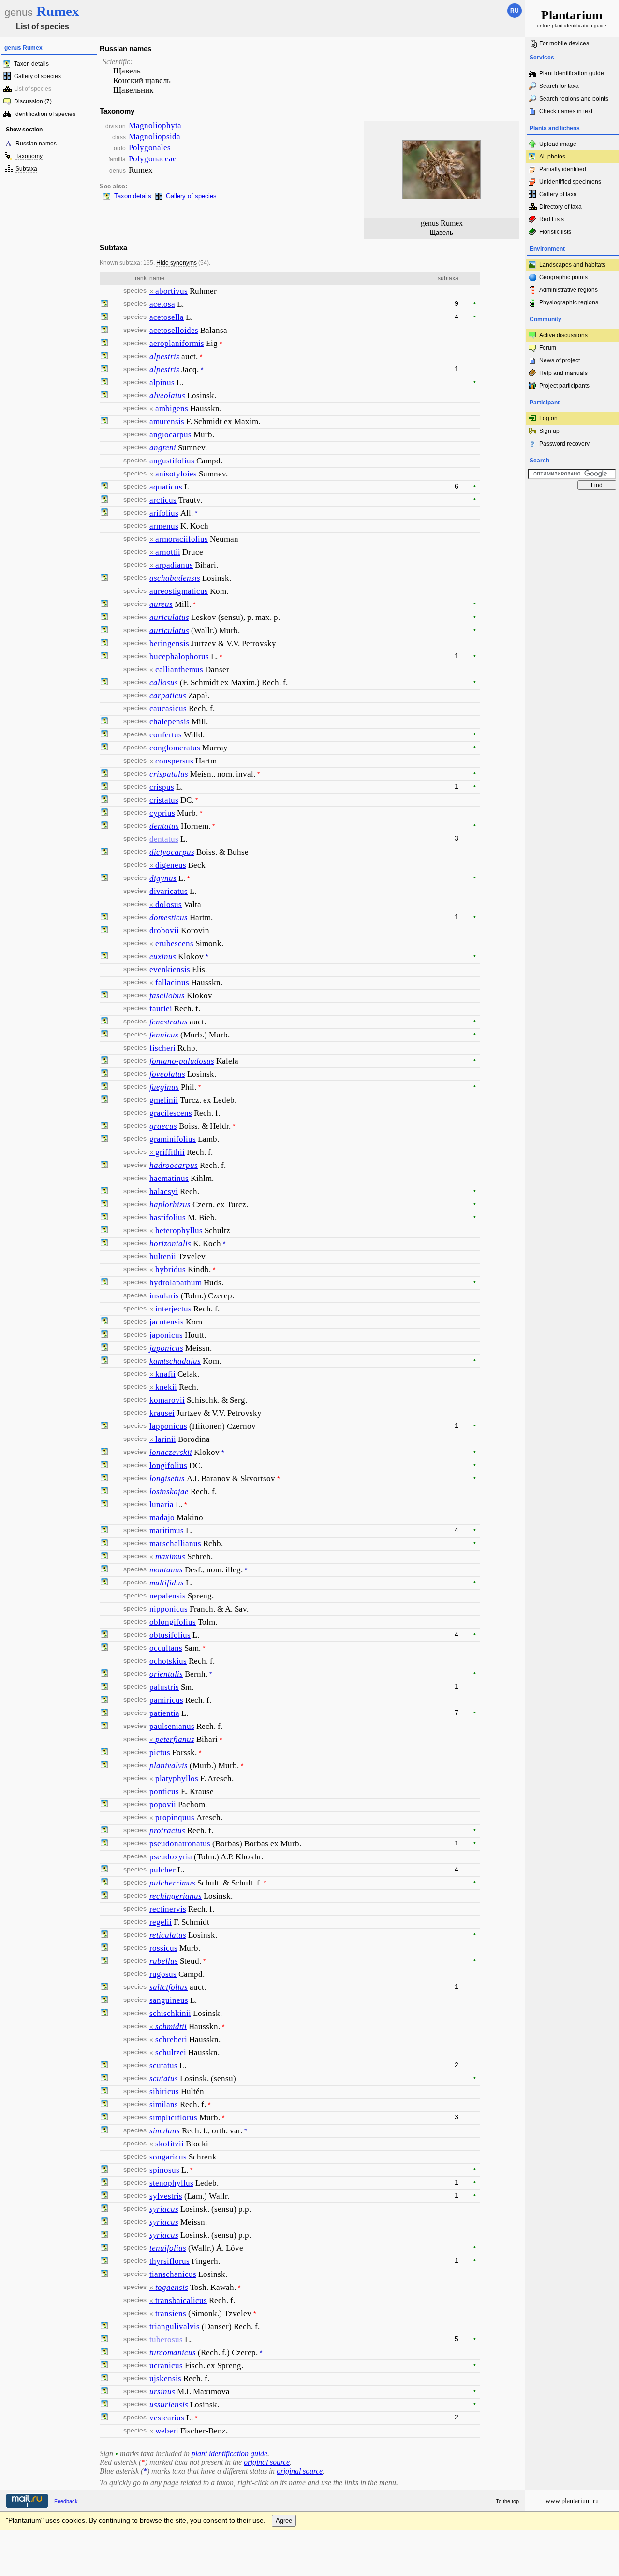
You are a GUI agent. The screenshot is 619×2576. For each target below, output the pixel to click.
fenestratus (169, 1022)
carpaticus (168, 696)
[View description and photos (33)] (104, 657)
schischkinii (170, 2013)
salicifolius (169, 1987)
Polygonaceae (153, 159)
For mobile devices (564, 43)
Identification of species (45, 114)
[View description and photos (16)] (104, 396)
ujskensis (165, 2379)
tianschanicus (173, 2274)
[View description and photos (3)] (104, 422)
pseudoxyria (171, 1857)
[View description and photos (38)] (104, 2170)
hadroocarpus (174, 1165)
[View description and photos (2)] (104, 1322)
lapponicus (168, 1426)
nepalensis (168, 1596)
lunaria (162, 1504)
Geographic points (563, 277)
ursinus (162, 2392)
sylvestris (166, 2196)
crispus (162, 787)
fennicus (164, 1035)
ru (515, 11)
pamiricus (166, 1700)
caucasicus (168, 709)
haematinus (169, 1178)
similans (164, 2105)
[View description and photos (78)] (104, 2196)
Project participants (564, 386)
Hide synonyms (177, 263)
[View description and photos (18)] (104, 1544)
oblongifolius (173, 1622)
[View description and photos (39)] (104, 683)
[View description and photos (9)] (104, 344)
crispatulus (169, 774)
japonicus (166, 1335)
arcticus (163, 500)
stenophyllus (171, 2183)
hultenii (163, 1257)
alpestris (164, 356)
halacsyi (164, 1191)
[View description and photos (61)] (104, 1035)
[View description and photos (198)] (104, 787)
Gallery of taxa (558, 194)
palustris (164, 1687)
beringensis (169, 643)
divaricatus (169, 891)
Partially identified (563, 169)
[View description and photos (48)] (104, 1453)
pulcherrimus (172, 1883)
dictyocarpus (172, 852)
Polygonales (150, 148)
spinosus (164, 2170)
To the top (507, 2501)
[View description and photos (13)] (104, 1648)
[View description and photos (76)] (104, 383)
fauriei (161, 1009)
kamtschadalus (175, 1361)
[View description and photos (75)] (104, 1218)
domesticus (169, 917)
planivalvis (169, 1765)
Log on (548, 418)
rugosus (163, 1974)
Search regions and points (574, 99)
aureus (161, 604)
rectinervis (168, 1909)
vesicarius (167, 2418)
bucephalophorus (179, 656)
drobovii (164, 930)
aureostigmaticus (179, 591)
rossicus (163, 1948)
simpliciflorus (173, 2118)
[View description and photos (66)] (104, 2183)
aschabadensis (175, 578)
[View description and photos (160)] (104, 878)
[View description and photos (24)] (104, 813)
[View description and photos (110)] (104, 918)
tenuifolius (168, 2248)
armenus (164, 526)
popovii (163, 1805)
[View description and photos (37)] (104, 748)
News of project (560, 360)
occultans (166, 1648)
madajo (162, 1518)
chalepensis (169, 722)
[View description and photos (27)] (104, 2274)
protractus (167, 1831)
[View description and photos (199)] (104, 317)
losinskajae (169, 1491)
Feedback (66, 2501)
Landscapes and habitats (572, 265)
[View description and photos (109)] (104, 631)
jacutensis (167, 1322)
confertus (166, 735)
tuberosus (166, 2339)
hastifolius (168, 1217)
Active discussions (563, 335)
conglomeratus (175, 748)
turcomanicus (173, 2353)
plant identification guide (229, 2454)
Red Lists (552, 219)
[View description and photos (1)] (104, 1166)
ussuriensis (169, 2405)
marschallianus (175, 1544)
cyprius (162, 813)
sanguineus (169, 2000)
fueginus (164, 1087)
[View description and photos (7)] (104, 2000)
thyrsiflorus (169, 2261)
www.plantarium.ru (572, 2501)
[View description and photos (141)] (104, 1635)
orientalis (166, 1674)
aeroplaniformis (177, 343)
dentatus (164, 826)
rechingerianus (176, 1896)
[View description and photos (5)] (104, 644)
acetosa (162, 304)
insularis (164, 1296)
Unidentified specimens (570, 182)
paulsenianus (172, 1726)
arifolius (164, 513)
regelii (161, 1922)
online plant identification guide (572, 18)
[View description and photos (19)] (104, 1753)
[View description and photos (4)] (104, 1139)
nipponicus (169, 1609)
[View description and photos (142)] (104, 604)
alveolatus (167, 396)
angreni (163, 448)
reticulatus (168, 1935)
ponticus (164, 1792)
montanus (166, 1570)
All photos (552, 157)
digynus (163, 878)
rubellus (164, 1961)
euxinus (163, 957)
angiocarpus (170, 435)
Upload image (558, 144)
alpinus (162, 382)
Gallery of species (37, 76)
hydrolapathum (176, 1283)
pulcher (162, 1870)
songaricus (168, 2157)
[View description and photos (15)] (104, 578)
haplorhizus (170, 1204)
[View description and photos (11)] (104, 331)
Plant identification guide (572, 73)
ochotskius (168, 1661)
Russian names (36, 144)
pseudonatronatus (180, 1844)
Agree (284, 2521)
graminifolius (173, 1139)
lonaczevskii (171, 1452)
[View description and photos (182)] (104, 487)
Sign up (549, 431)
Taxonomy (29, 156)
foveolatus (167, 1074)
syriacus (164, 2209)
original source (267, 2462)
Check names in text (566, 111)
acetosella (167, 317)
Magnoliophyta (155, 125)
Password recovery (564, 444)
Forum (548, 348)
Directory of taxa (560, 207)
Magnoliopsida (155, 137)
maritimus (167, 1531)
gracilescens (171, 1113)
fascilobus (167, 996)
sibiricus (164, 2092)
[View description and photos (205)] (104, 304)
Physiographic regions (569, 302)
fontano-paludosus (182, 1061)
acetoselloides (174, 330)
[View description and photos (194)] (104, 735)
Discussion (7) (33, 101)
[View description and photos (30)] (104, 618)
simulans (165, 2131)
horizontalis (170, 1244)
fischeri (162, 1048)
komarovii (167, 1400)
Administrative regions (568, 290)
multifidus (167, 1583)
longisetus (167, 1478)
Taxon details (31, 64)
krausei (162, 1413)
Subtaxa (26, 169)
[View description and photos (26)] (104, 774)
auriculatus (169, 617)
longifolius (168, 1465)
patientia (164, 1713)
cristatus (164, 800)
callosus (164, 683)
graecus (163, 1126)
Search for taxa (559, 86)
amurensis (167, 422)
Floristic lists (555, 232)
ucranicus (166, 2366)
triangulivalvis (175, 2326)
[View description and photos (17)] (104, 357)
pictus (160, 1752)
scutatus (163, 2065)
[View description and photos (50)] (104, 957)
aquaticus (166, 487)
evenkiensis (170, 970)
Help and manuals (563, 373)
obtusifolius (170, 1635)
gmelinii (164, 1100)
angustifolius (172, 461)
